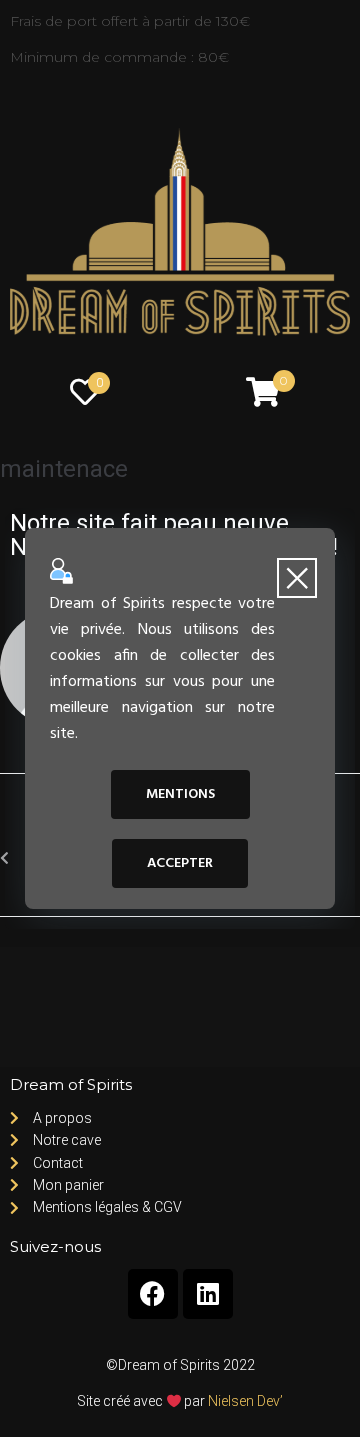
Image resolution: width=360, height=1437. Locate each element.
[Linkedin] (208, 1294)
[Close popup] (297, 578)
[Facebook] (153, 1294)
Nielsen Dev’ (245, 1401)
